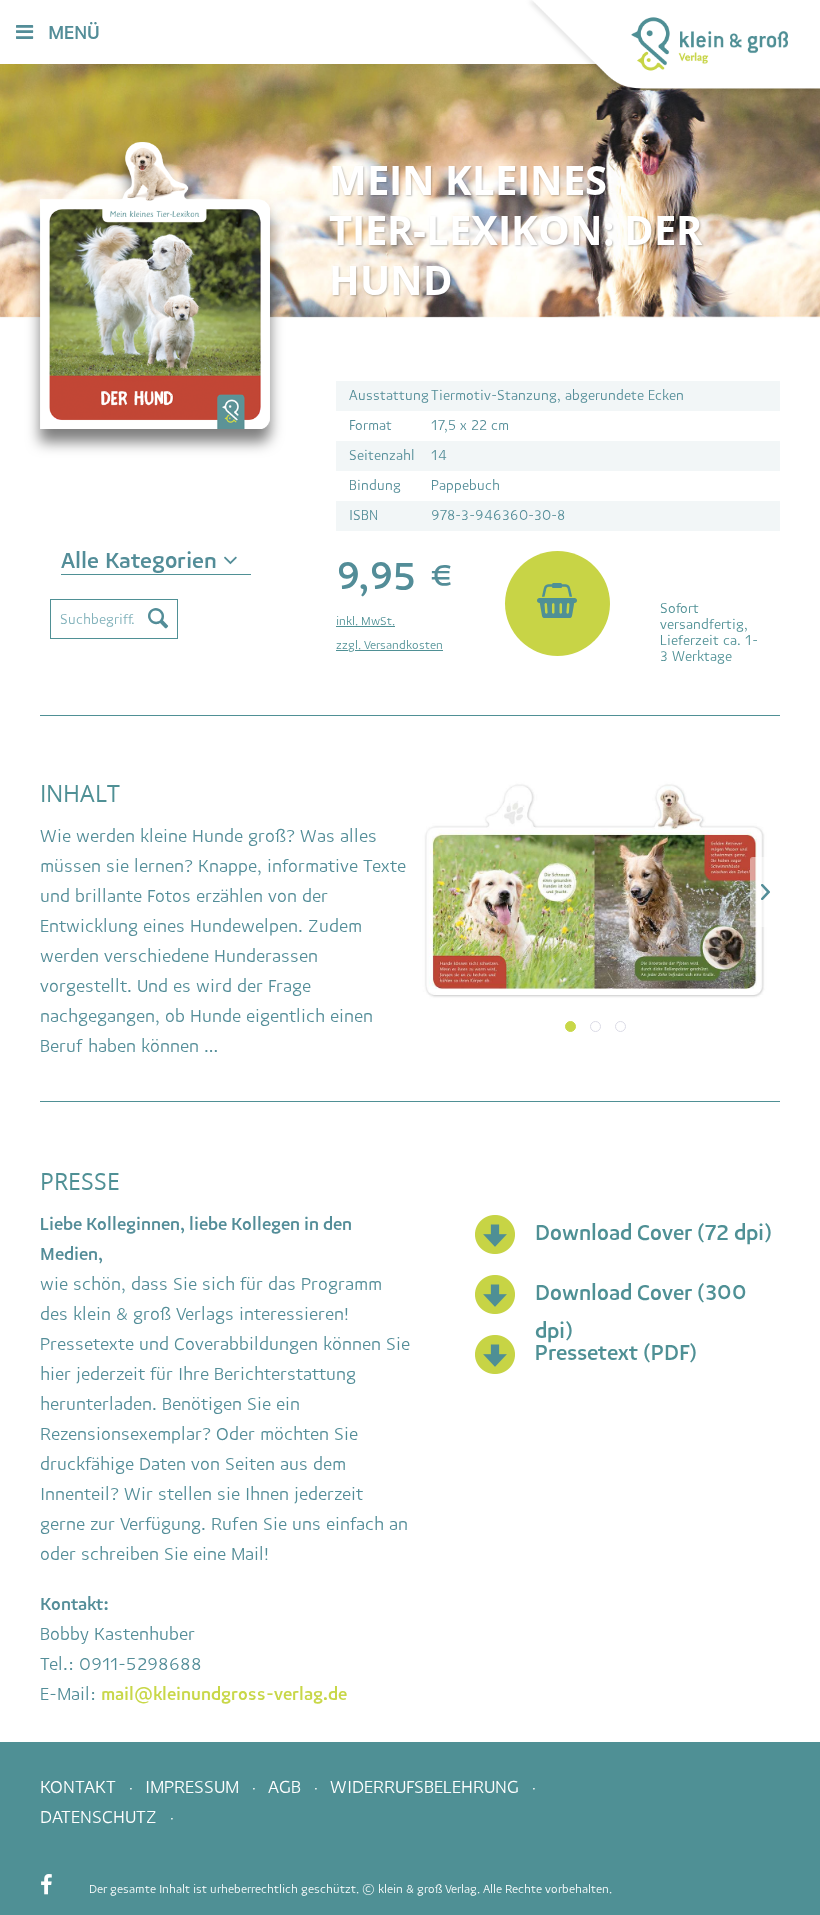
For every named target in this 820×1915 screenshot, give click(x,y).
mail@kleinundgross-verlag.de (224, 1694)
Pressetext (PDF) (616, 1352)
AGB (287, 1787)
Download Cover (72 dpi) (653, 1232)
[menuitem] (459, 33)
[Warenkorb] (459, 33)
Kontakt (80, 1787)
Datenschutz (101, 1817)
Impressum (194, 1787)
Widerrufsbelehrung (427, 1787)
